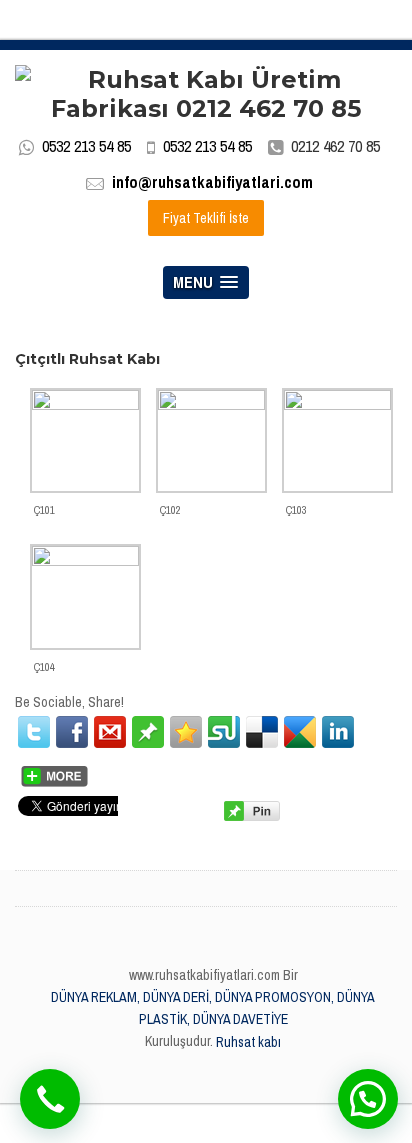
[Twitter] (34, 732)
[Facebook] (72, 732)
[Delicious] (262, 732)
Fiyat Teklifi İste (206, 218)
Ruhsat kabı (248, 1042)
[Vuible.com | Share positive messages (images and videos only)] (148, 730)
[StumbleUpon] (224, 732)
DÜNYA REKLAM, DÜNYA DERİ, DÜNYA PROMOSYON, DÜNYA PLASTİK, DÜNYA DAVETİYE (213, 1008)
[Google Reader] (300, 732)
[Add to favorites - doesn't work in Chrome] (186, 732)
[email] (110, 732)
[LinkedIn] (338, 732)
